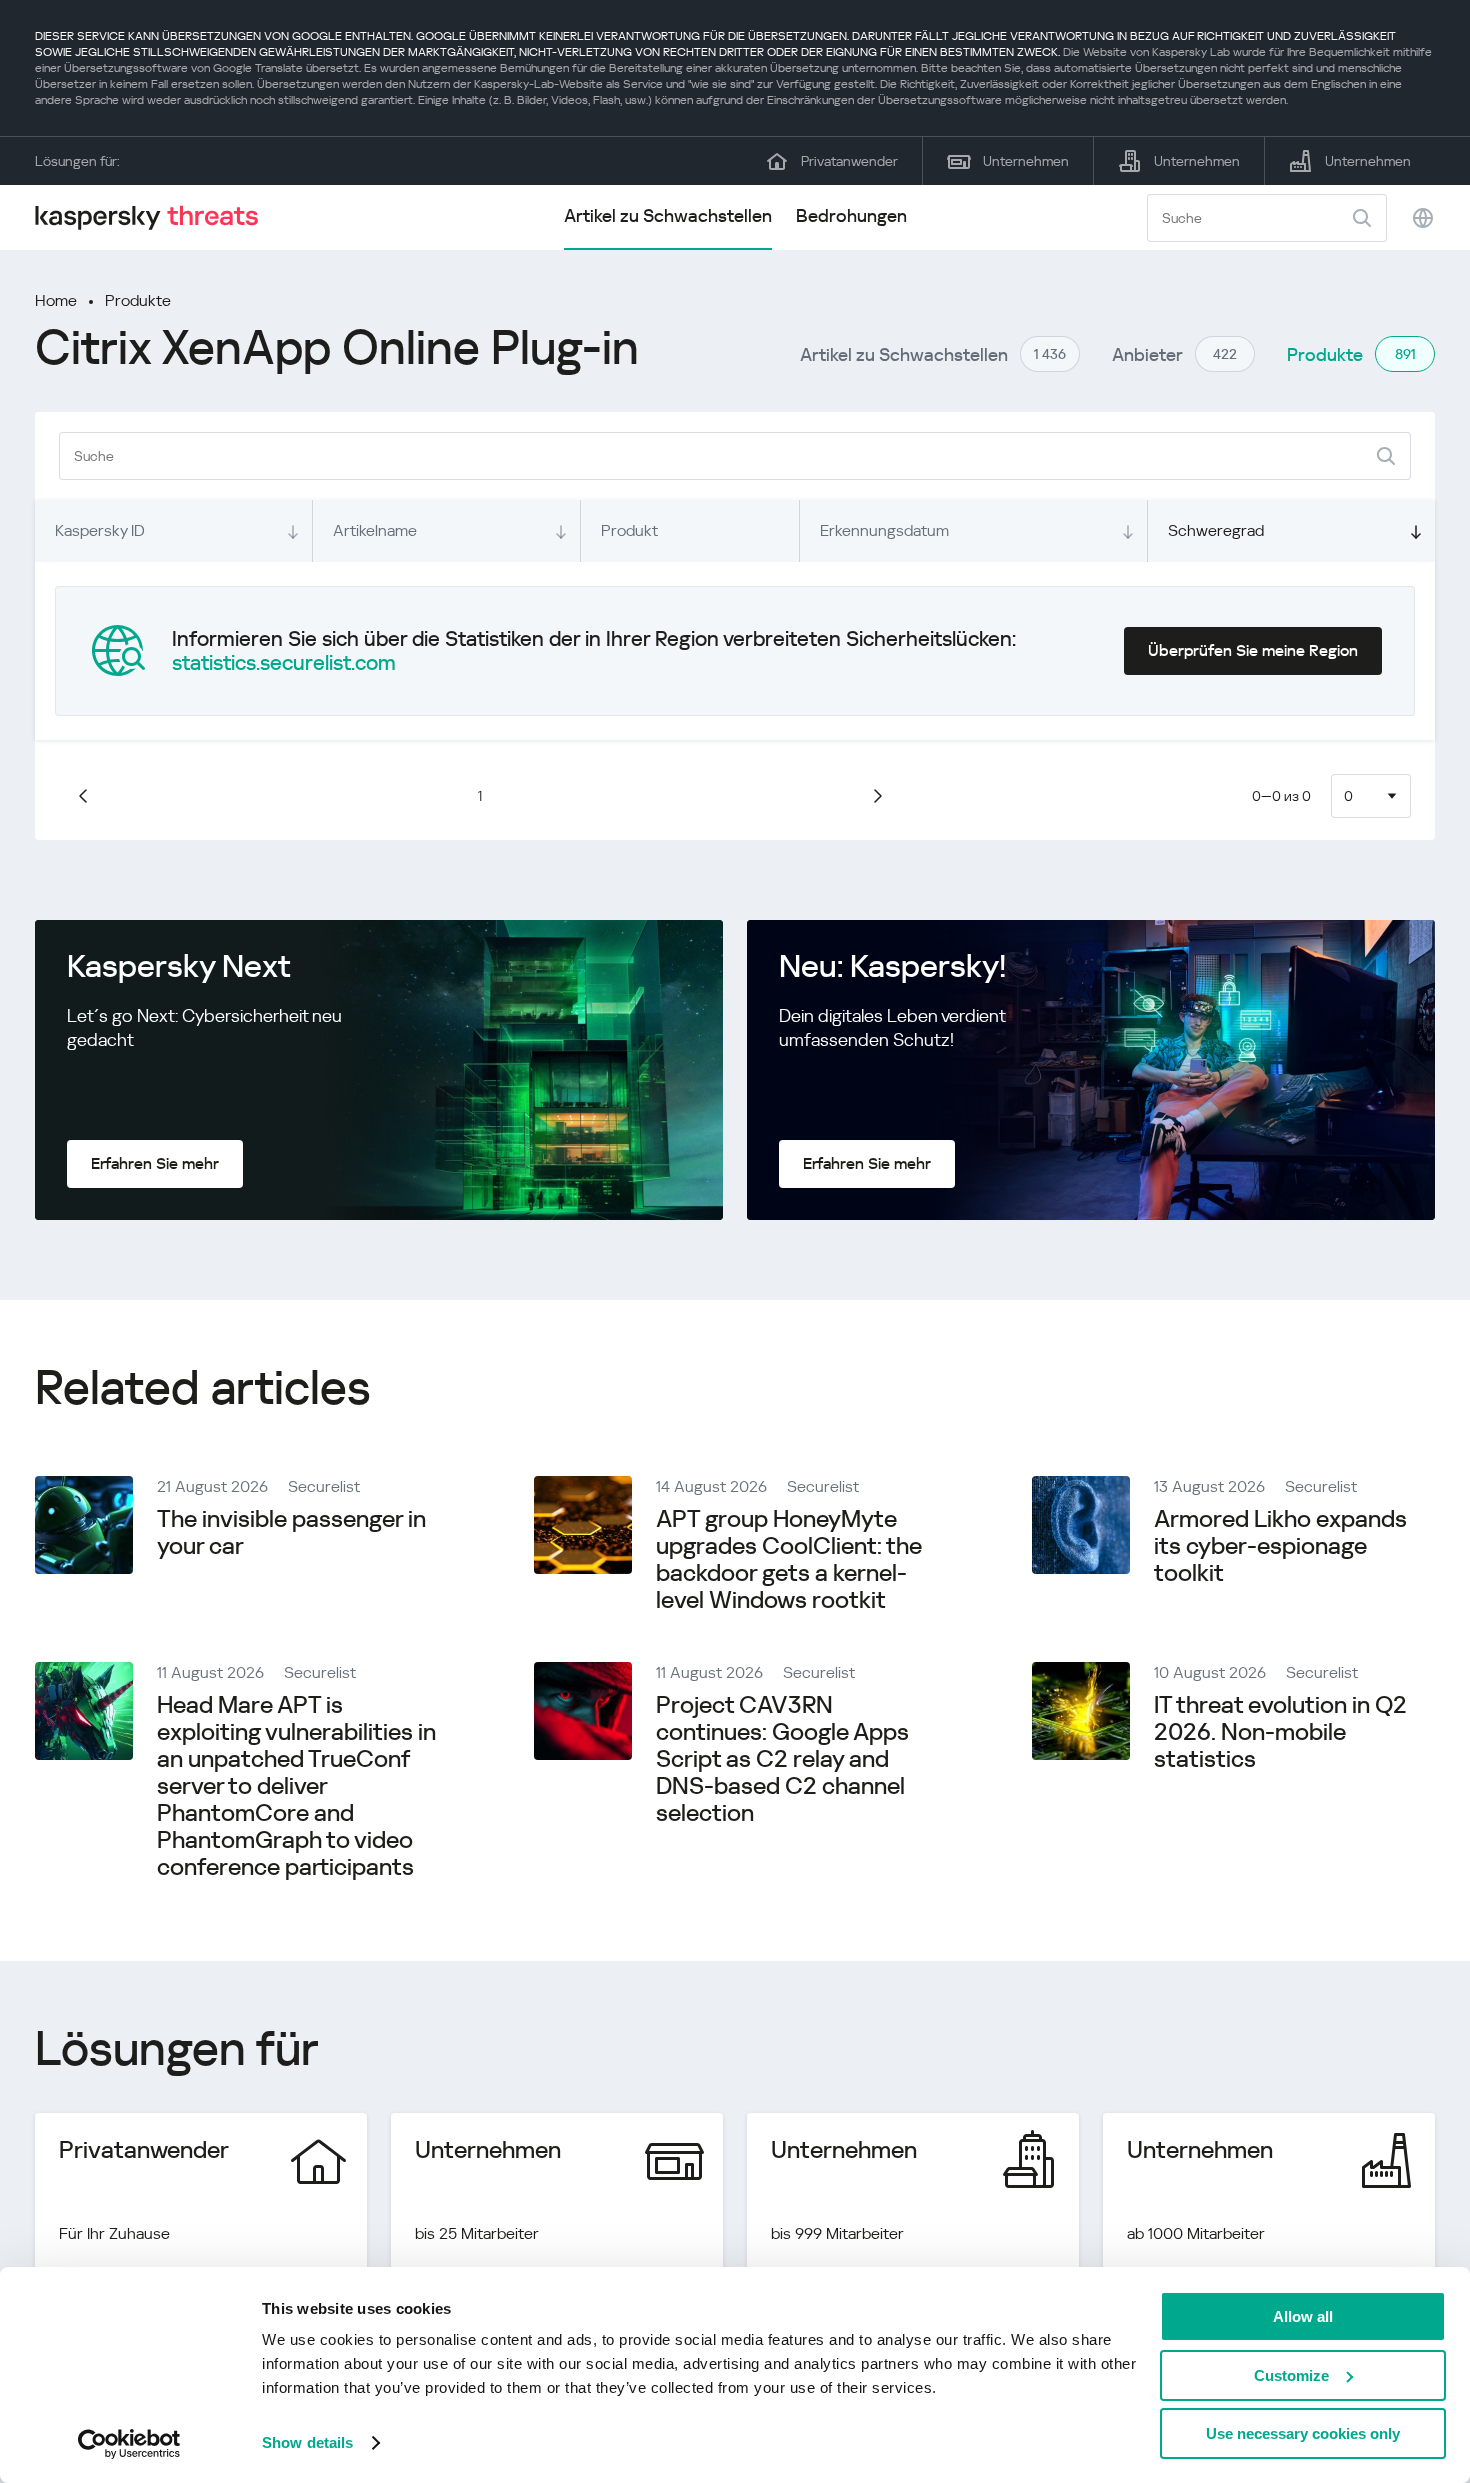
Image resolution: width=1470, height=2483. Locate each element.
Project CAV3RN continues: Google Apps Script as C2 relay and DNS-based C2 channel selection (782, 1759)
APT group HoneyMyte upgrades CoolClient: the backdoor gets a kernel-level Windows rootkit (789, 1559)
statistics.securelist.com (284, 663)
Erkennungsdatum (884, 530)
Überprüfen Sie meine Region (1253, 650)
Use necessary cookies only (1303, 2433)
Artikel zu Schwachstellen (668, 215)
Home (56, 300)
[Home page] (155, 217)
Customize (1291, 2375)
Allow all (1303, 2316)
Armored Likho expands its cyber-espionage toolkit (1280, 1546)
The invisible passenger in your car (291, 1532)
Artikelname (375, 530)
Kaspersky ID (100, 530)
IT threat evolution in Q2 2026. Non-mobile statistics (1280, 1732)
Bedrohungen (851, 215)
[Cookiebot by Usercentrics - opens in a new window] (129, 2444)
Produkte (138, 300)
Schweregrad (1216, 530)
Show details (307, 2442)
